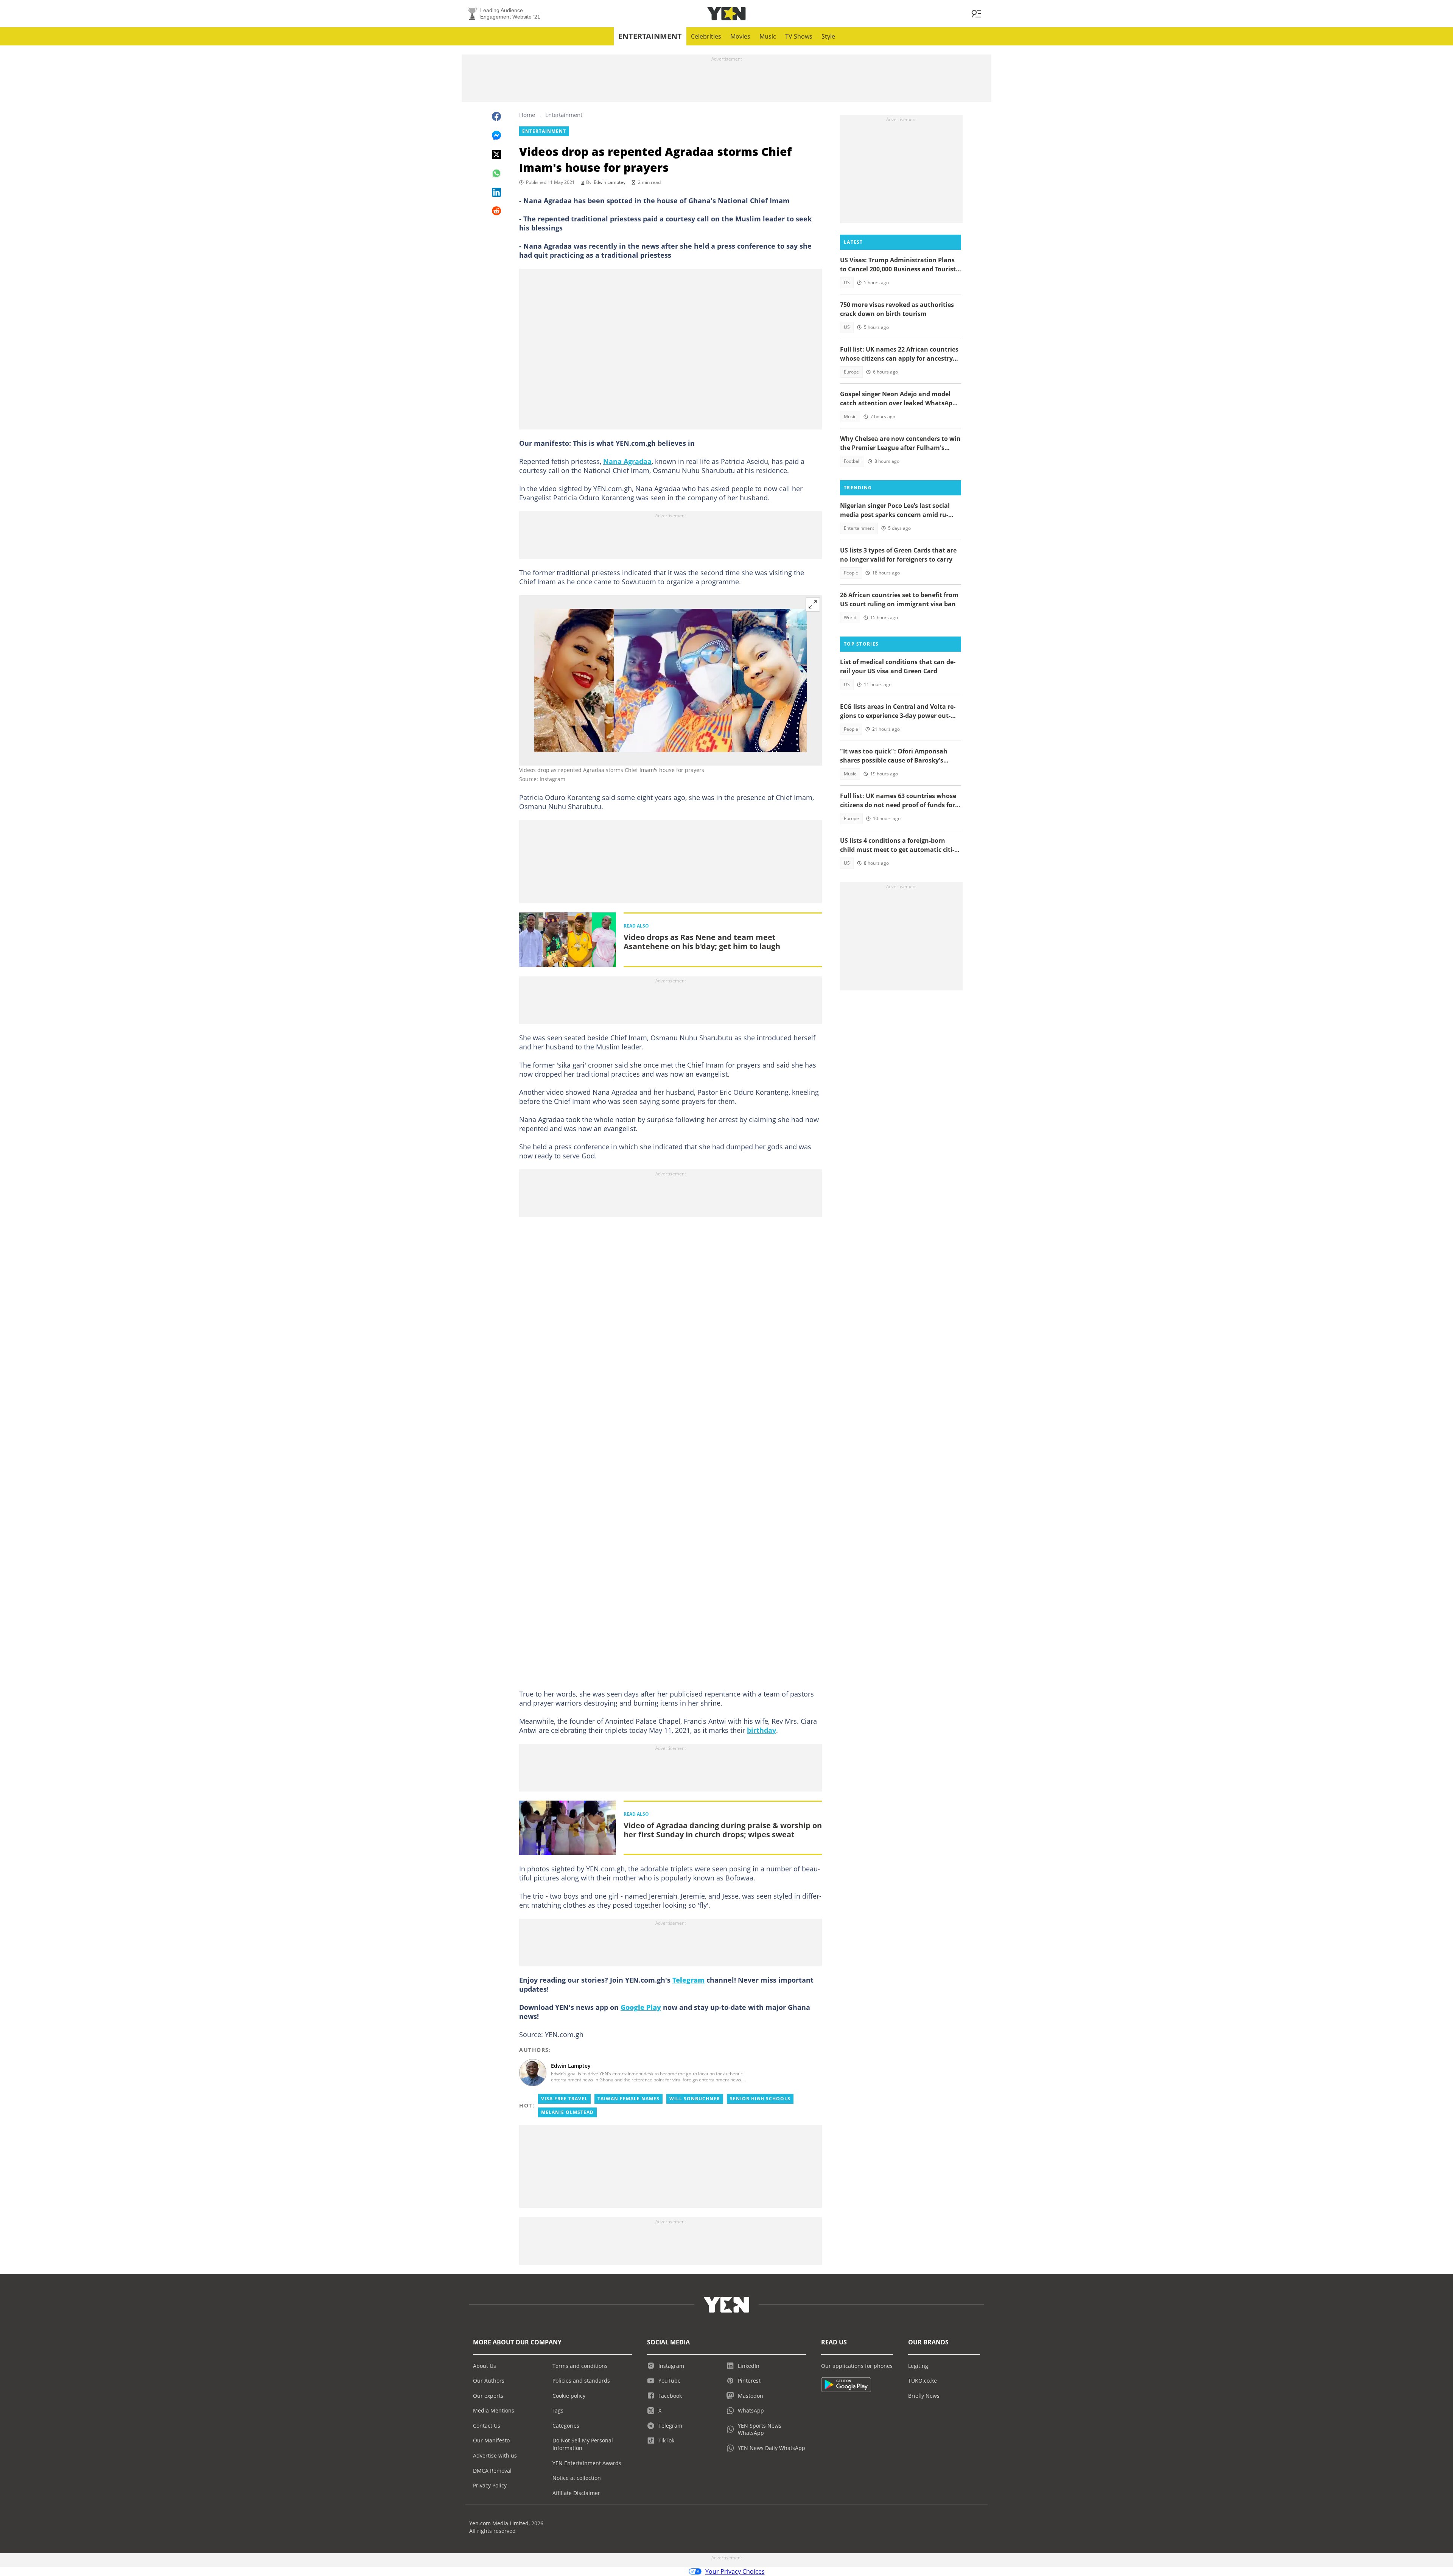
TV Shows (799, 36)
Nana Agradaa (627, 461)
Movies (740, 36)
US (847, 283)
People (851, 573)
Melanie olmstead (567, 2112)
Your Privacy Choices (735, 2571)
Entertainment (650, 36)
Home (527, 115)
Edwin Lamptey (610, 182)
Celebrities (706, 36)
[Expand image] (813, 604)
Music (768, 36)
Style (828, 36)
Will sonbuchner (695, 2099)
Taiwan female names (628, 2099)
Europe (851, 372)
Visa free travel (564, 2099)
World (850, 617)
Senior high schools (760, 2099)
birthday (762, 1730)
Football (852, 461)
